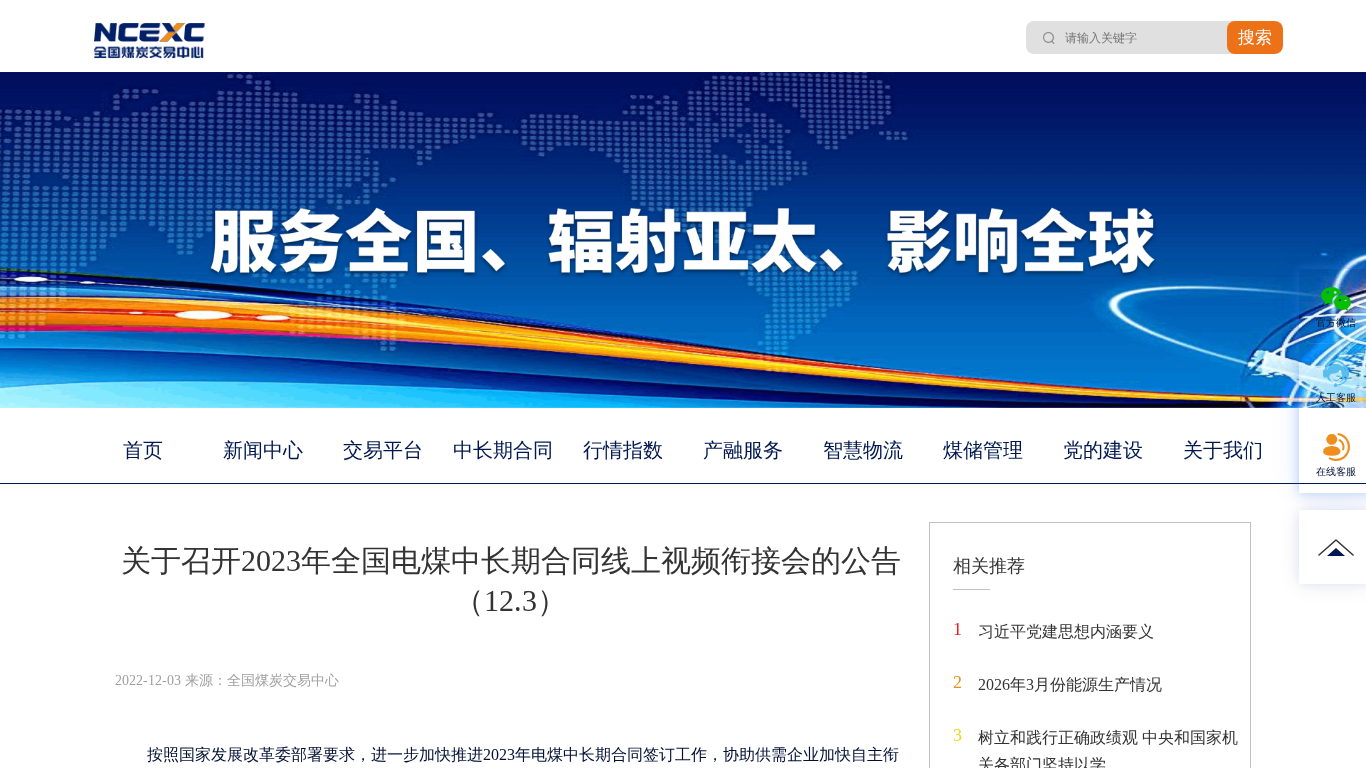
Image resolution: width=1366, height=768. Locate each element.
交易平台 (383, 450)
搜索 (1255, 37)
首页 (143, 450)
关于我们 (1223, 450)
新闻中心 (263, 450)
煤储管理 (983, 450)
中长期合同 (503, 450)
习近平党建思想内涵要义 (1066, 631)
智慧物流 (863, 450)
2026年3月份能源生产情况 (1070, 684)
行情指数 (623, 450)
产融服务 (743, 450)
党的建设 (1103, 450)
